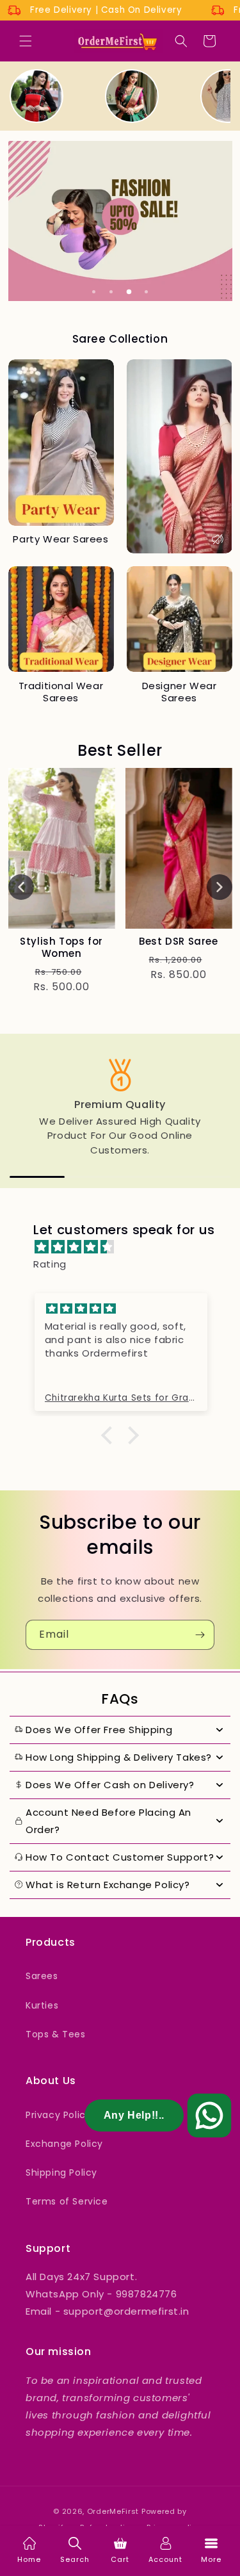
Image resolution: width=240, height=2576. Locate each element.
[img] (126, 1247)
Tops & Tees (56, 2034)
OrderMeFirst (113, 2511)
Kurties (42, 2005)
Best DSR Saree (178, 942)
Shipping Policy (61, 2172)
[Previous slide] (21, 887)
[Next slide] (220, 887)
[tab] (94, 291)
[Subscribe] (200, 1635)
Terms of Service (67, 2201)
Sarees (42, 1976)
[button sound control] (218, 539)
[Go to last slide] (19, 1111)
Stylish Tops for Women (61, 948)
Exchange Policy (64, 2144)
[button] (26, 41)
